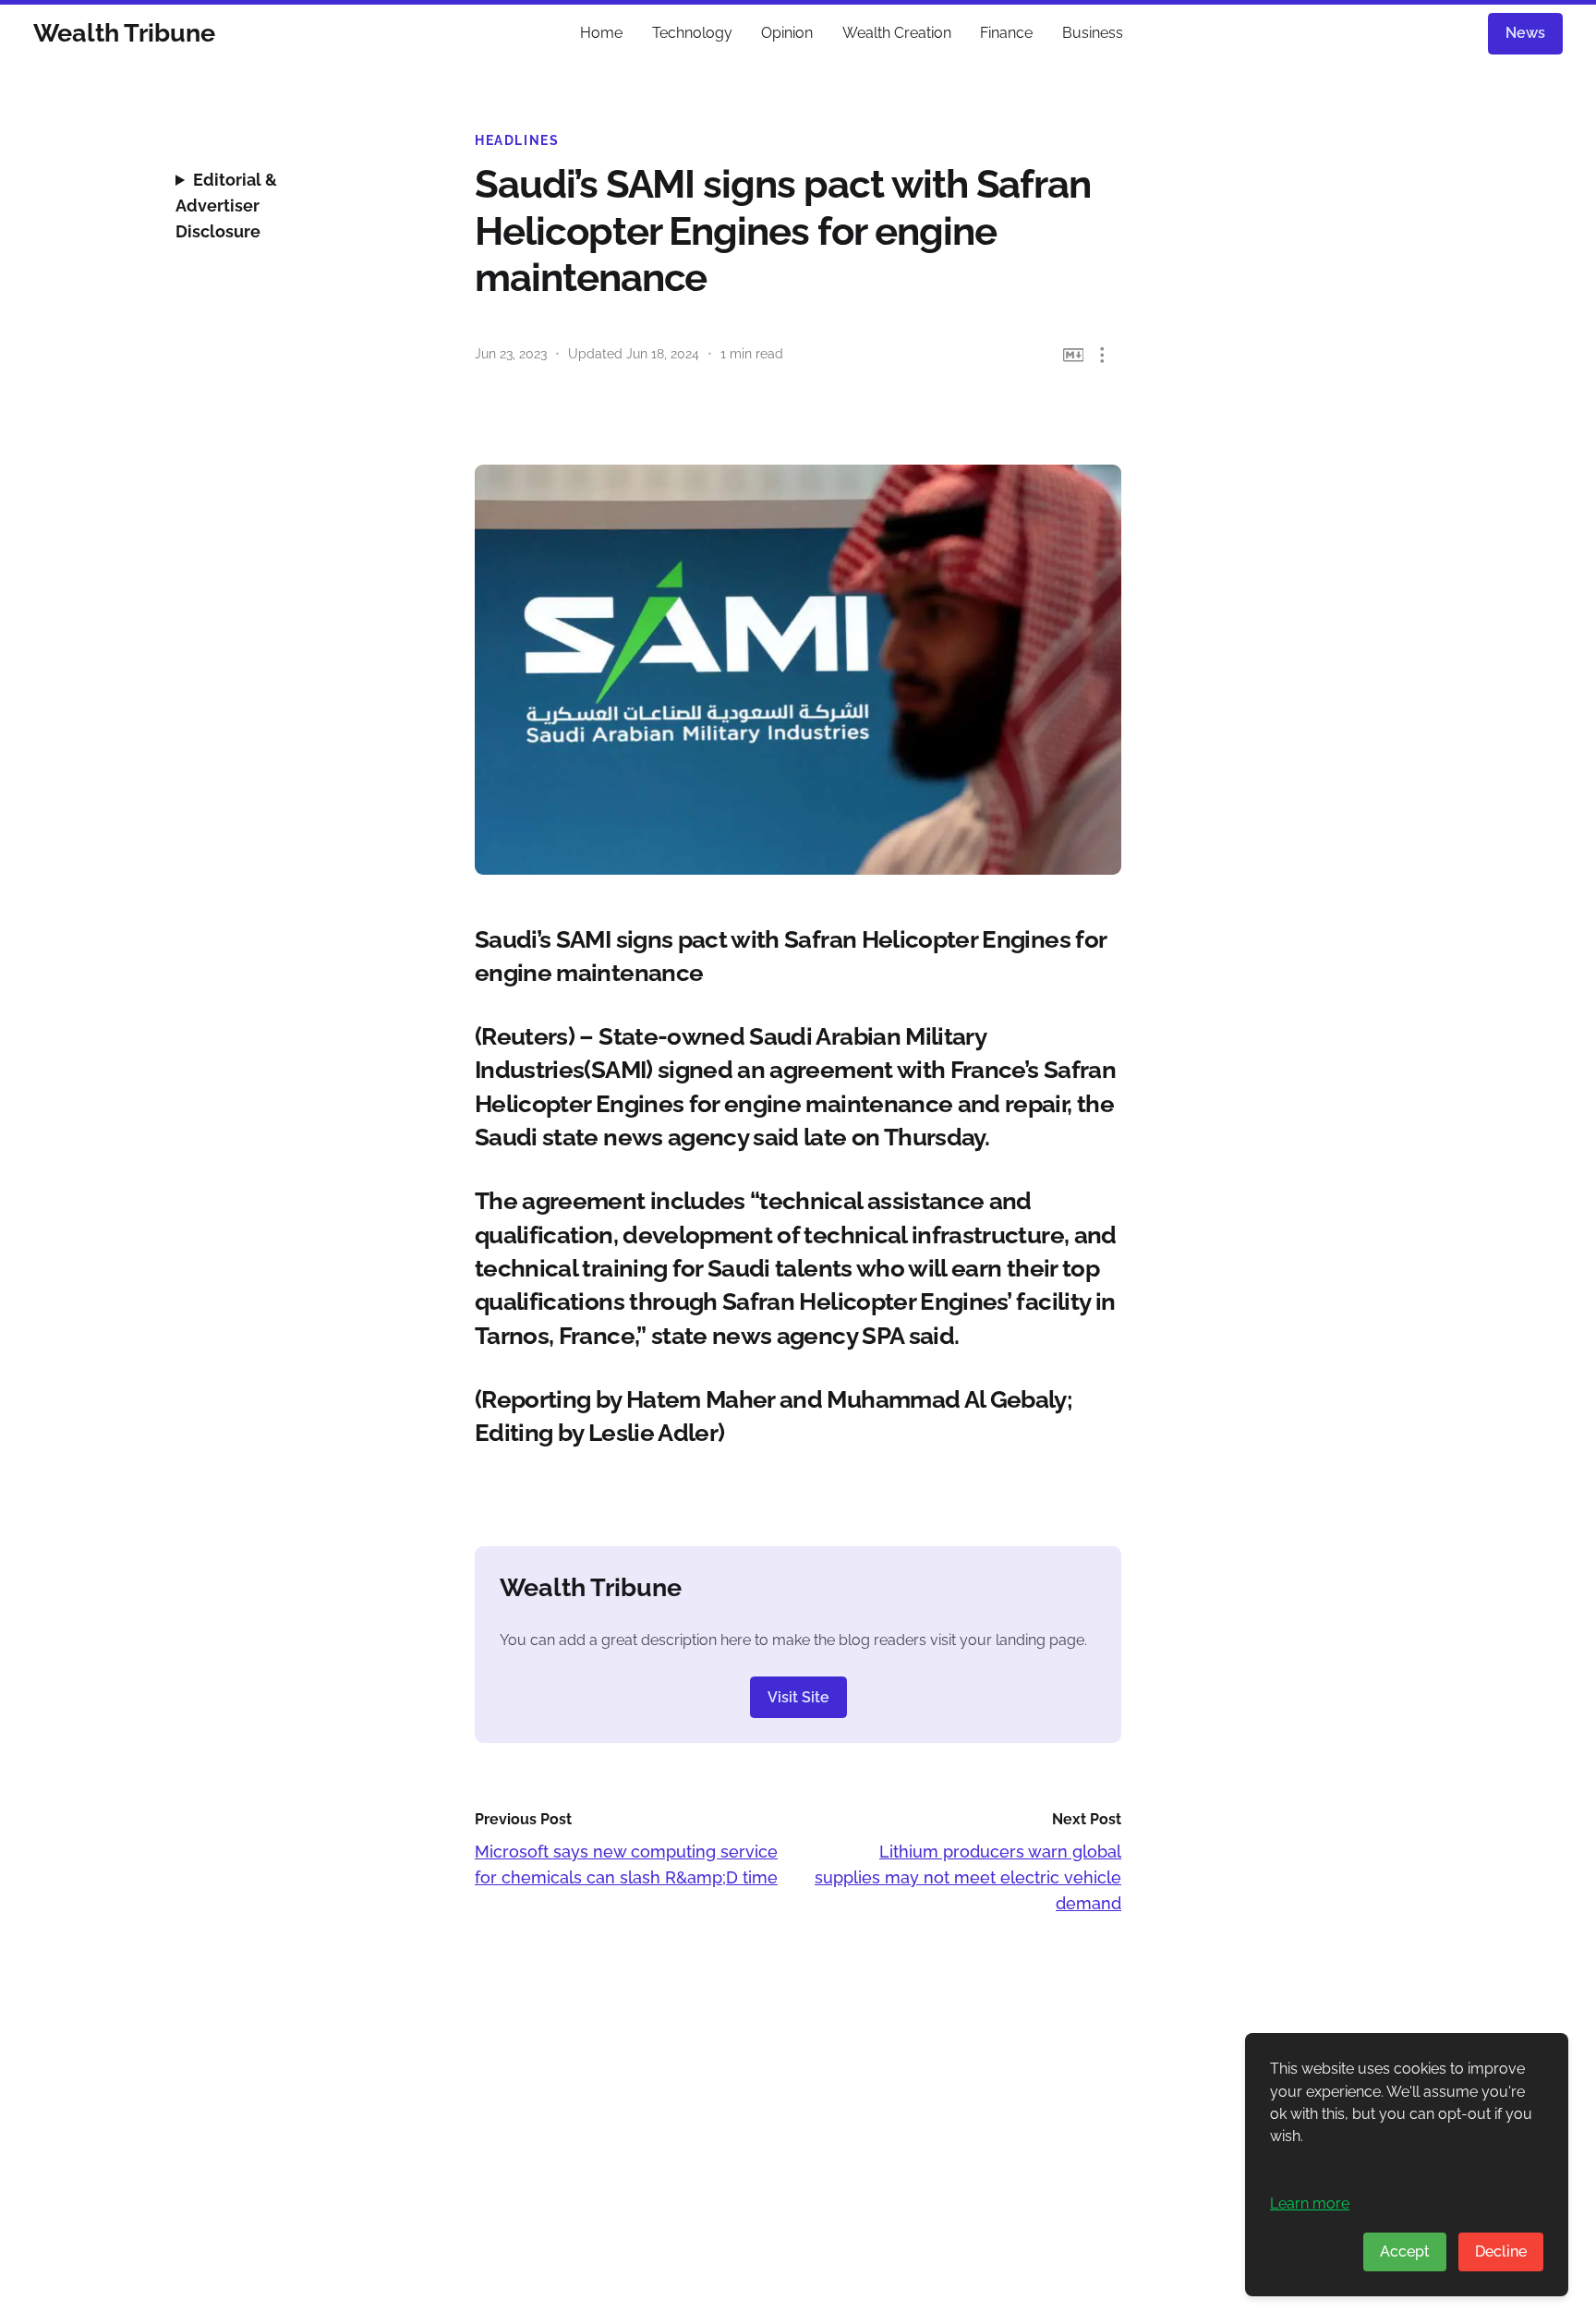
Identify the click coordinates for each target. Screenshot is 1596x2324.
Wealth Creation (897, 33)
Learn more (1310, 2203)
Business (1093, 33)
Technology (692, 33)
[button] (1102, 355)
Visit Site (798, 1697)
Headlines (517, 140)
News (1525, 33)
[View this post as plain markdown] (1074, 355)
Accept (1405, 2251)
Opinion (787, 33)
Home (601, 33)
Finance (1006, 33)
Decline (1501, 2251)
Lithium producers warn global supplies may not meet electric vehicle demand (968, 1877)
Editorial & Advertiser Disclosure (226, 206)
